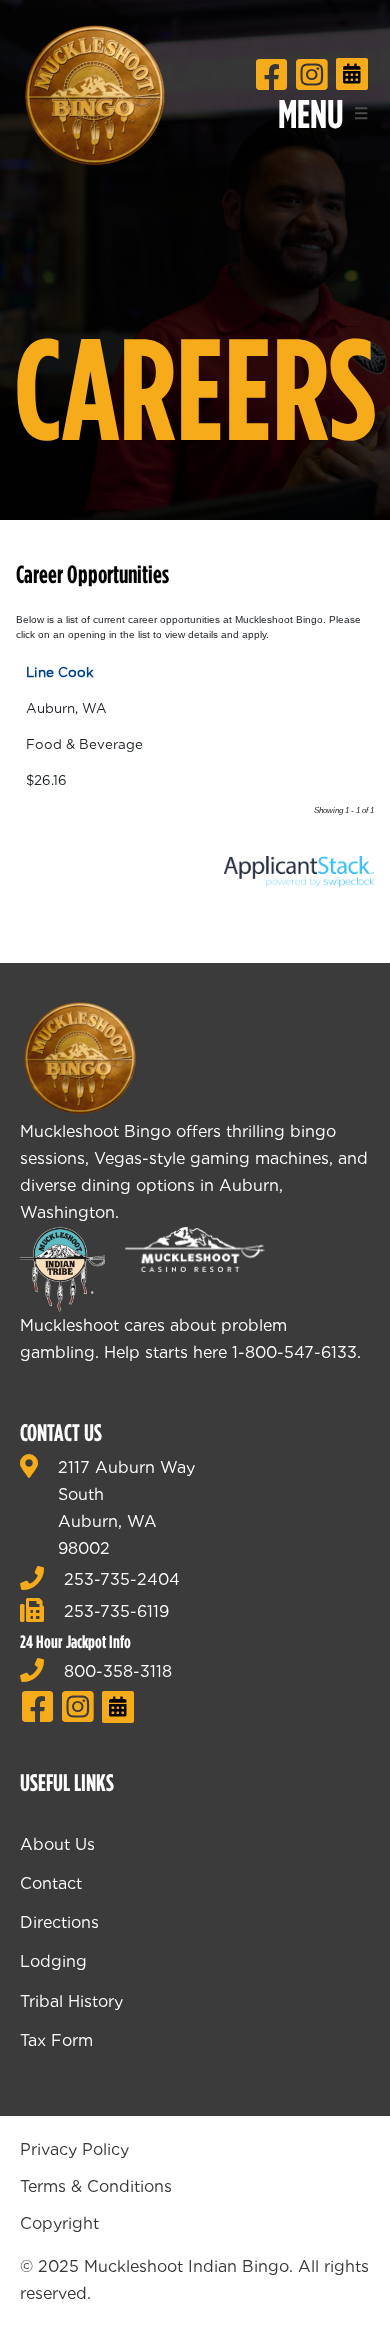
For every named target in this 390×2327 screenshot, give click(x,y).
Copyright (59, 2223)
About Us (57, 1844)
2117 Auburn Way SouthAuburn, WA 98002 (126, 1508)
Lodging (53, 1961)
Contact (51, 1883)
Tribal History (71, 2001)
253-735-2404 (122, 1579)
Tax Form (56, 2040)
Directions (59, 1922)
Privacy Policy (74, 2149)
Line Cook (60, 672)
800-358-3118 (118, 1671)
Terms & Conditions (96, 2186)
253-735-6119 (116, 1611)
